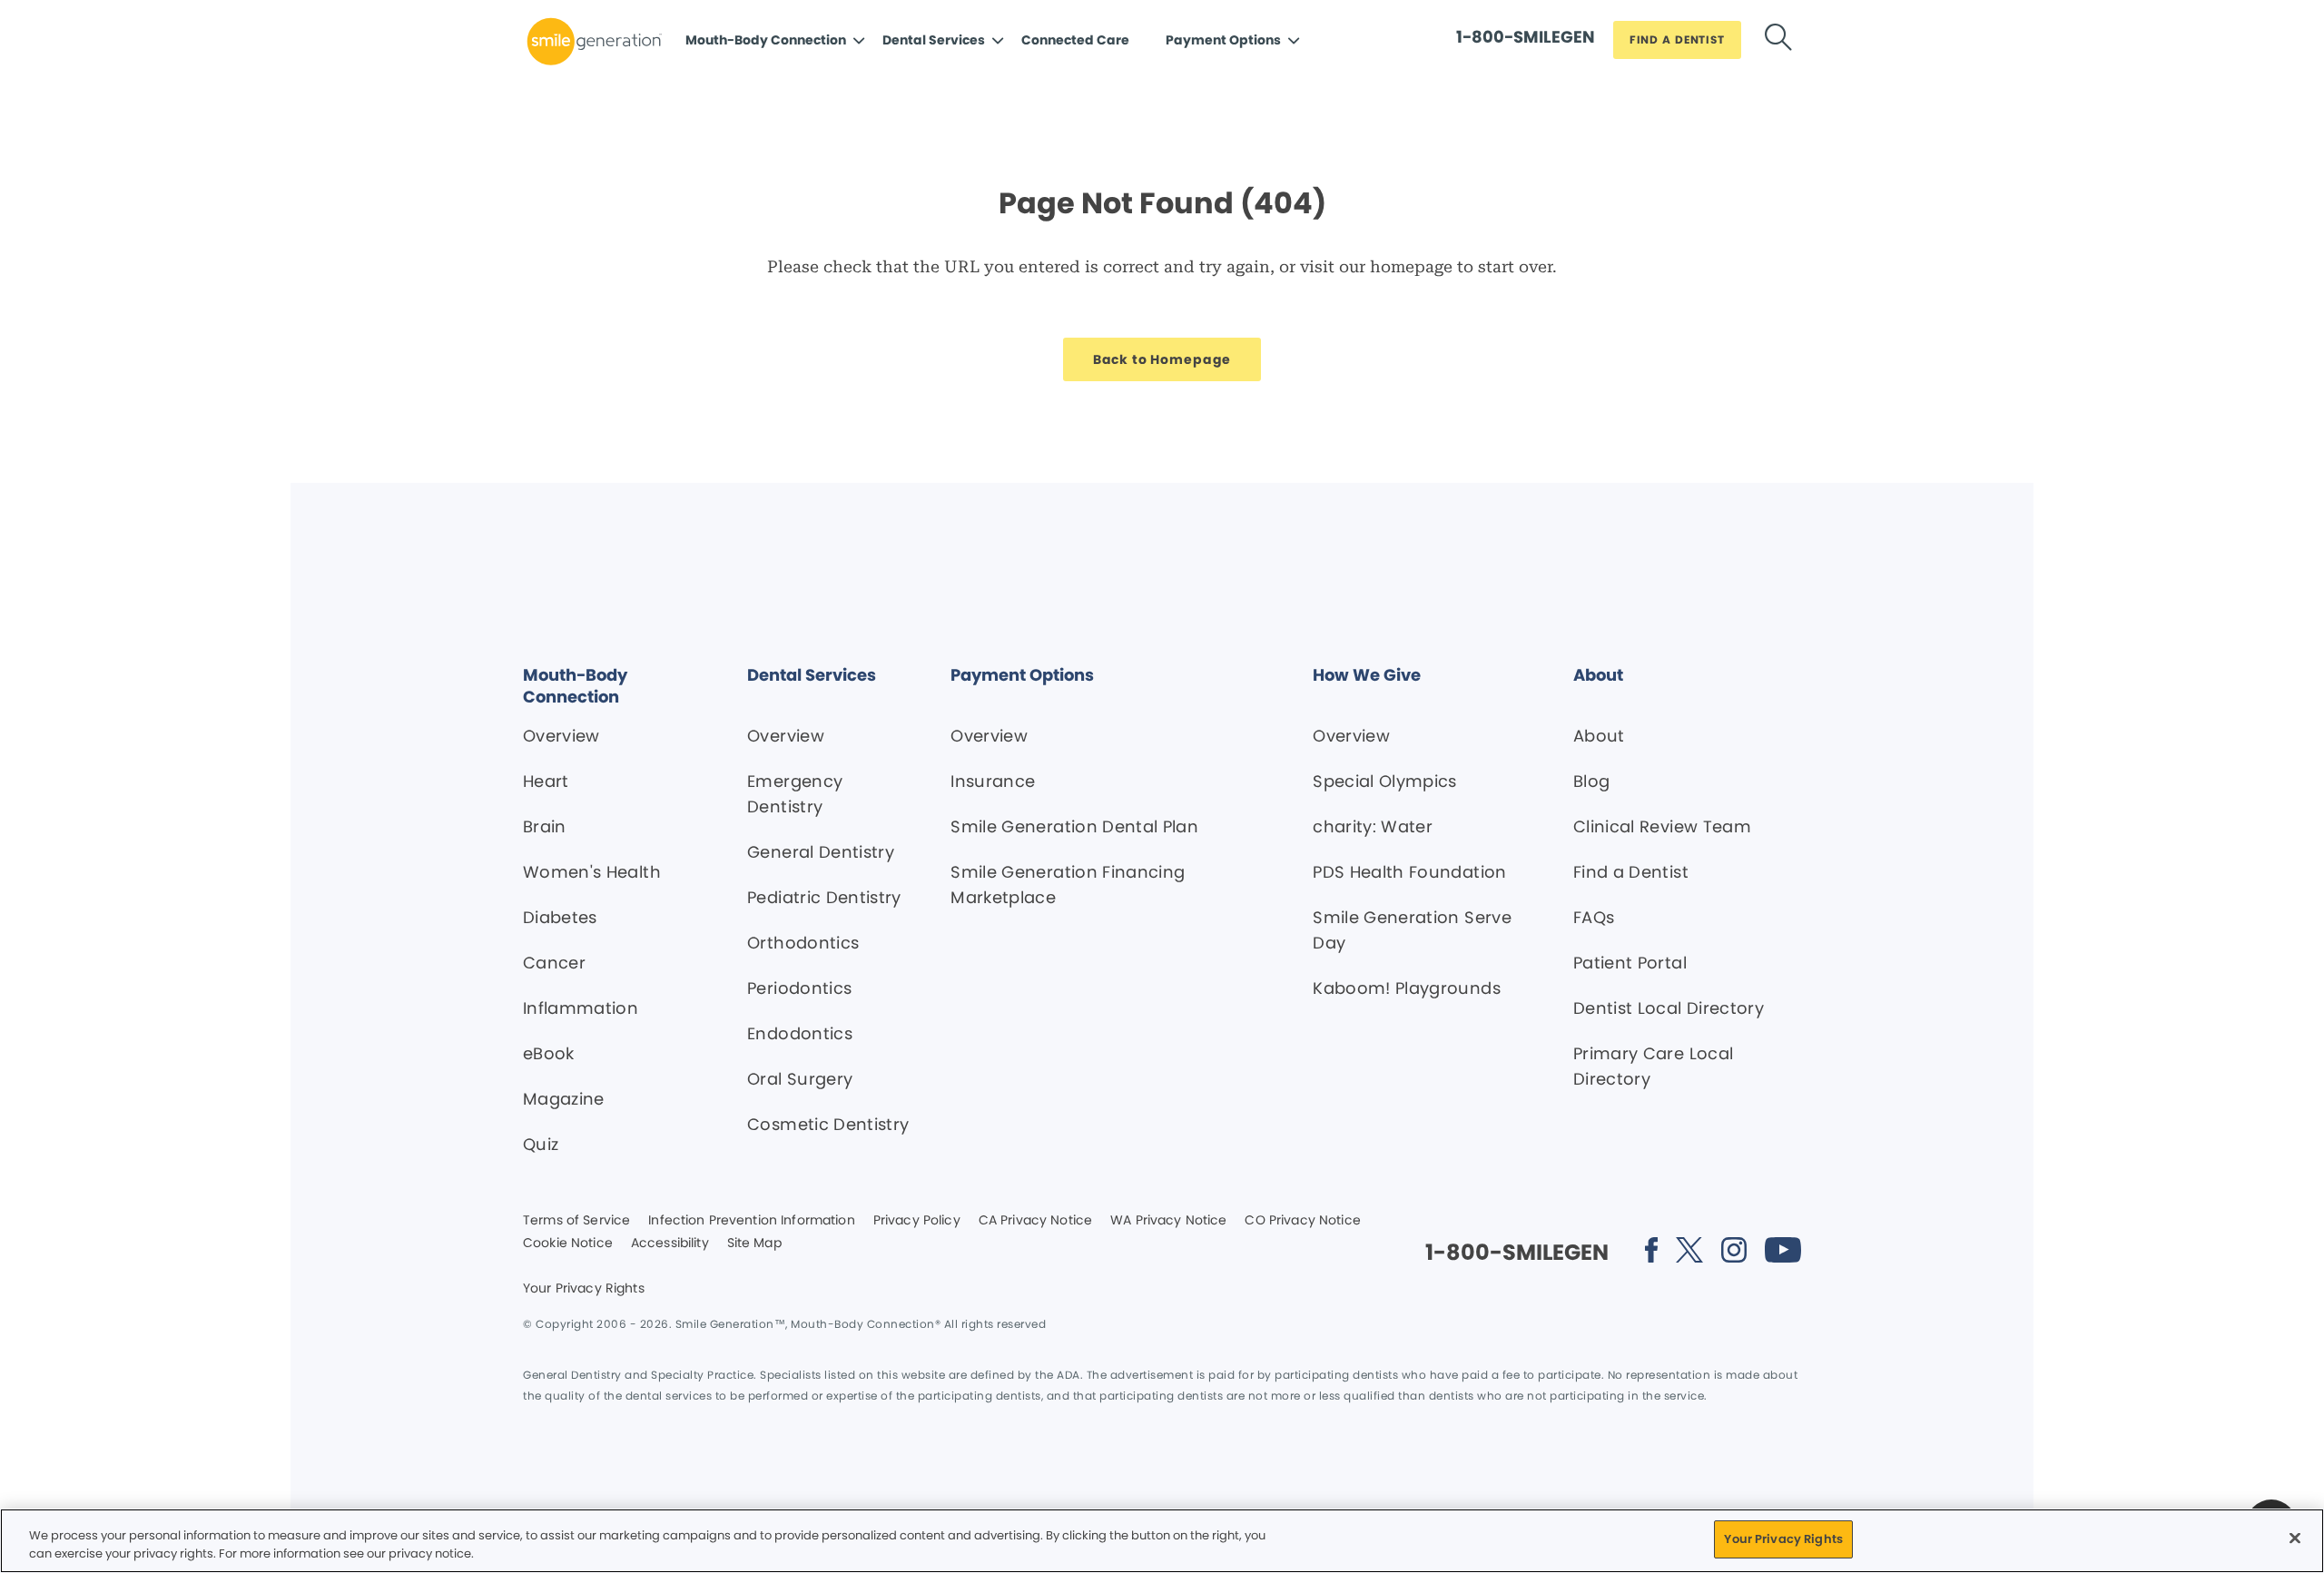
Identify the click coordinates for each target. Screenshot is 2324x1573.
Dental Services (934, 40)
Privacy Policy (917, 1221)
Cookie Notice (568, 1244)
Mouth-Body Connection (766, 40)
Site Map (754, 1244)
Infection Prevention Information (751, 1221)
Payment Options (1223, 40)
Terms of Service (576, 1221)
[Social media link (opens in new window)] (1651, 1253)
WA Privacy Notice (1168, 1221)
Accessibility (670, 1244)
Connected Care (1075, 40)
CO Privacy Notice (1302, 1221)
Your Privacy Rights (584, 1289)
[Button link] (1778, 40)
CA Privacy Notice (1035, 1221)
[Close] (2295, 1538)
